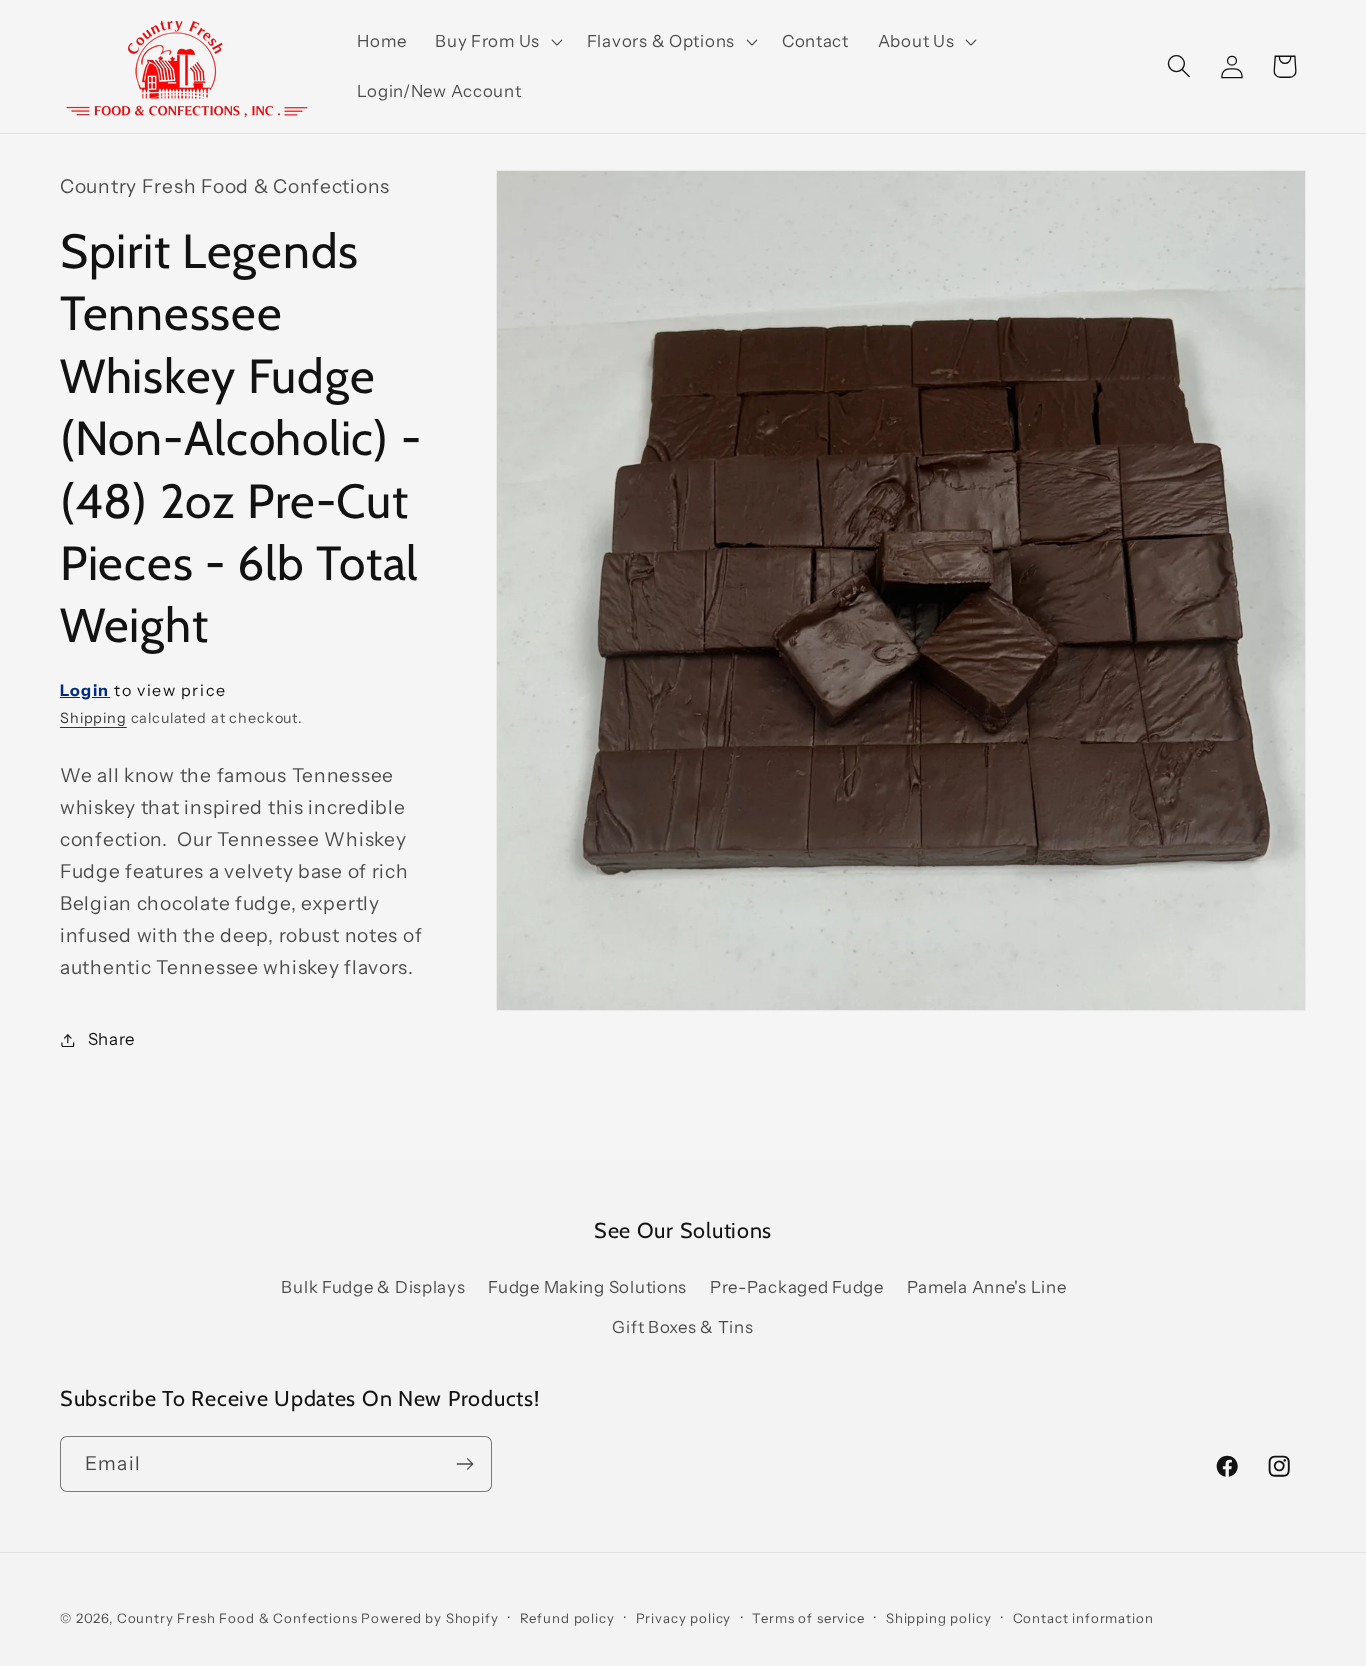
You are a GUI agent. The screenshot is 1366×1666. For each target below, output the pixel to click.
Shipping (93, 718)
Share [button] (111, 1039)
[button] (497, 42)
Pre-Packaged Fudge (797, 1287)
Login (85, 690)
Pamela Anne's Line (987, 1287)
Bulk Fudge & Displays (373, 1287)
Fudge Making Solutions (587, 1287)
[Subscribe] (464, 1464)
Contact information (1083, 1618)
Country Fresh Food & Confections (237, 1618)
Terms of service (808, 1618)
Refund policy (567, 1618)
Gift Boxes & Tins (682, 1327)
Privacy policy (684, 1618)
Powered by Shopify (429, 1618)
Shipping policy (939, 1618)
